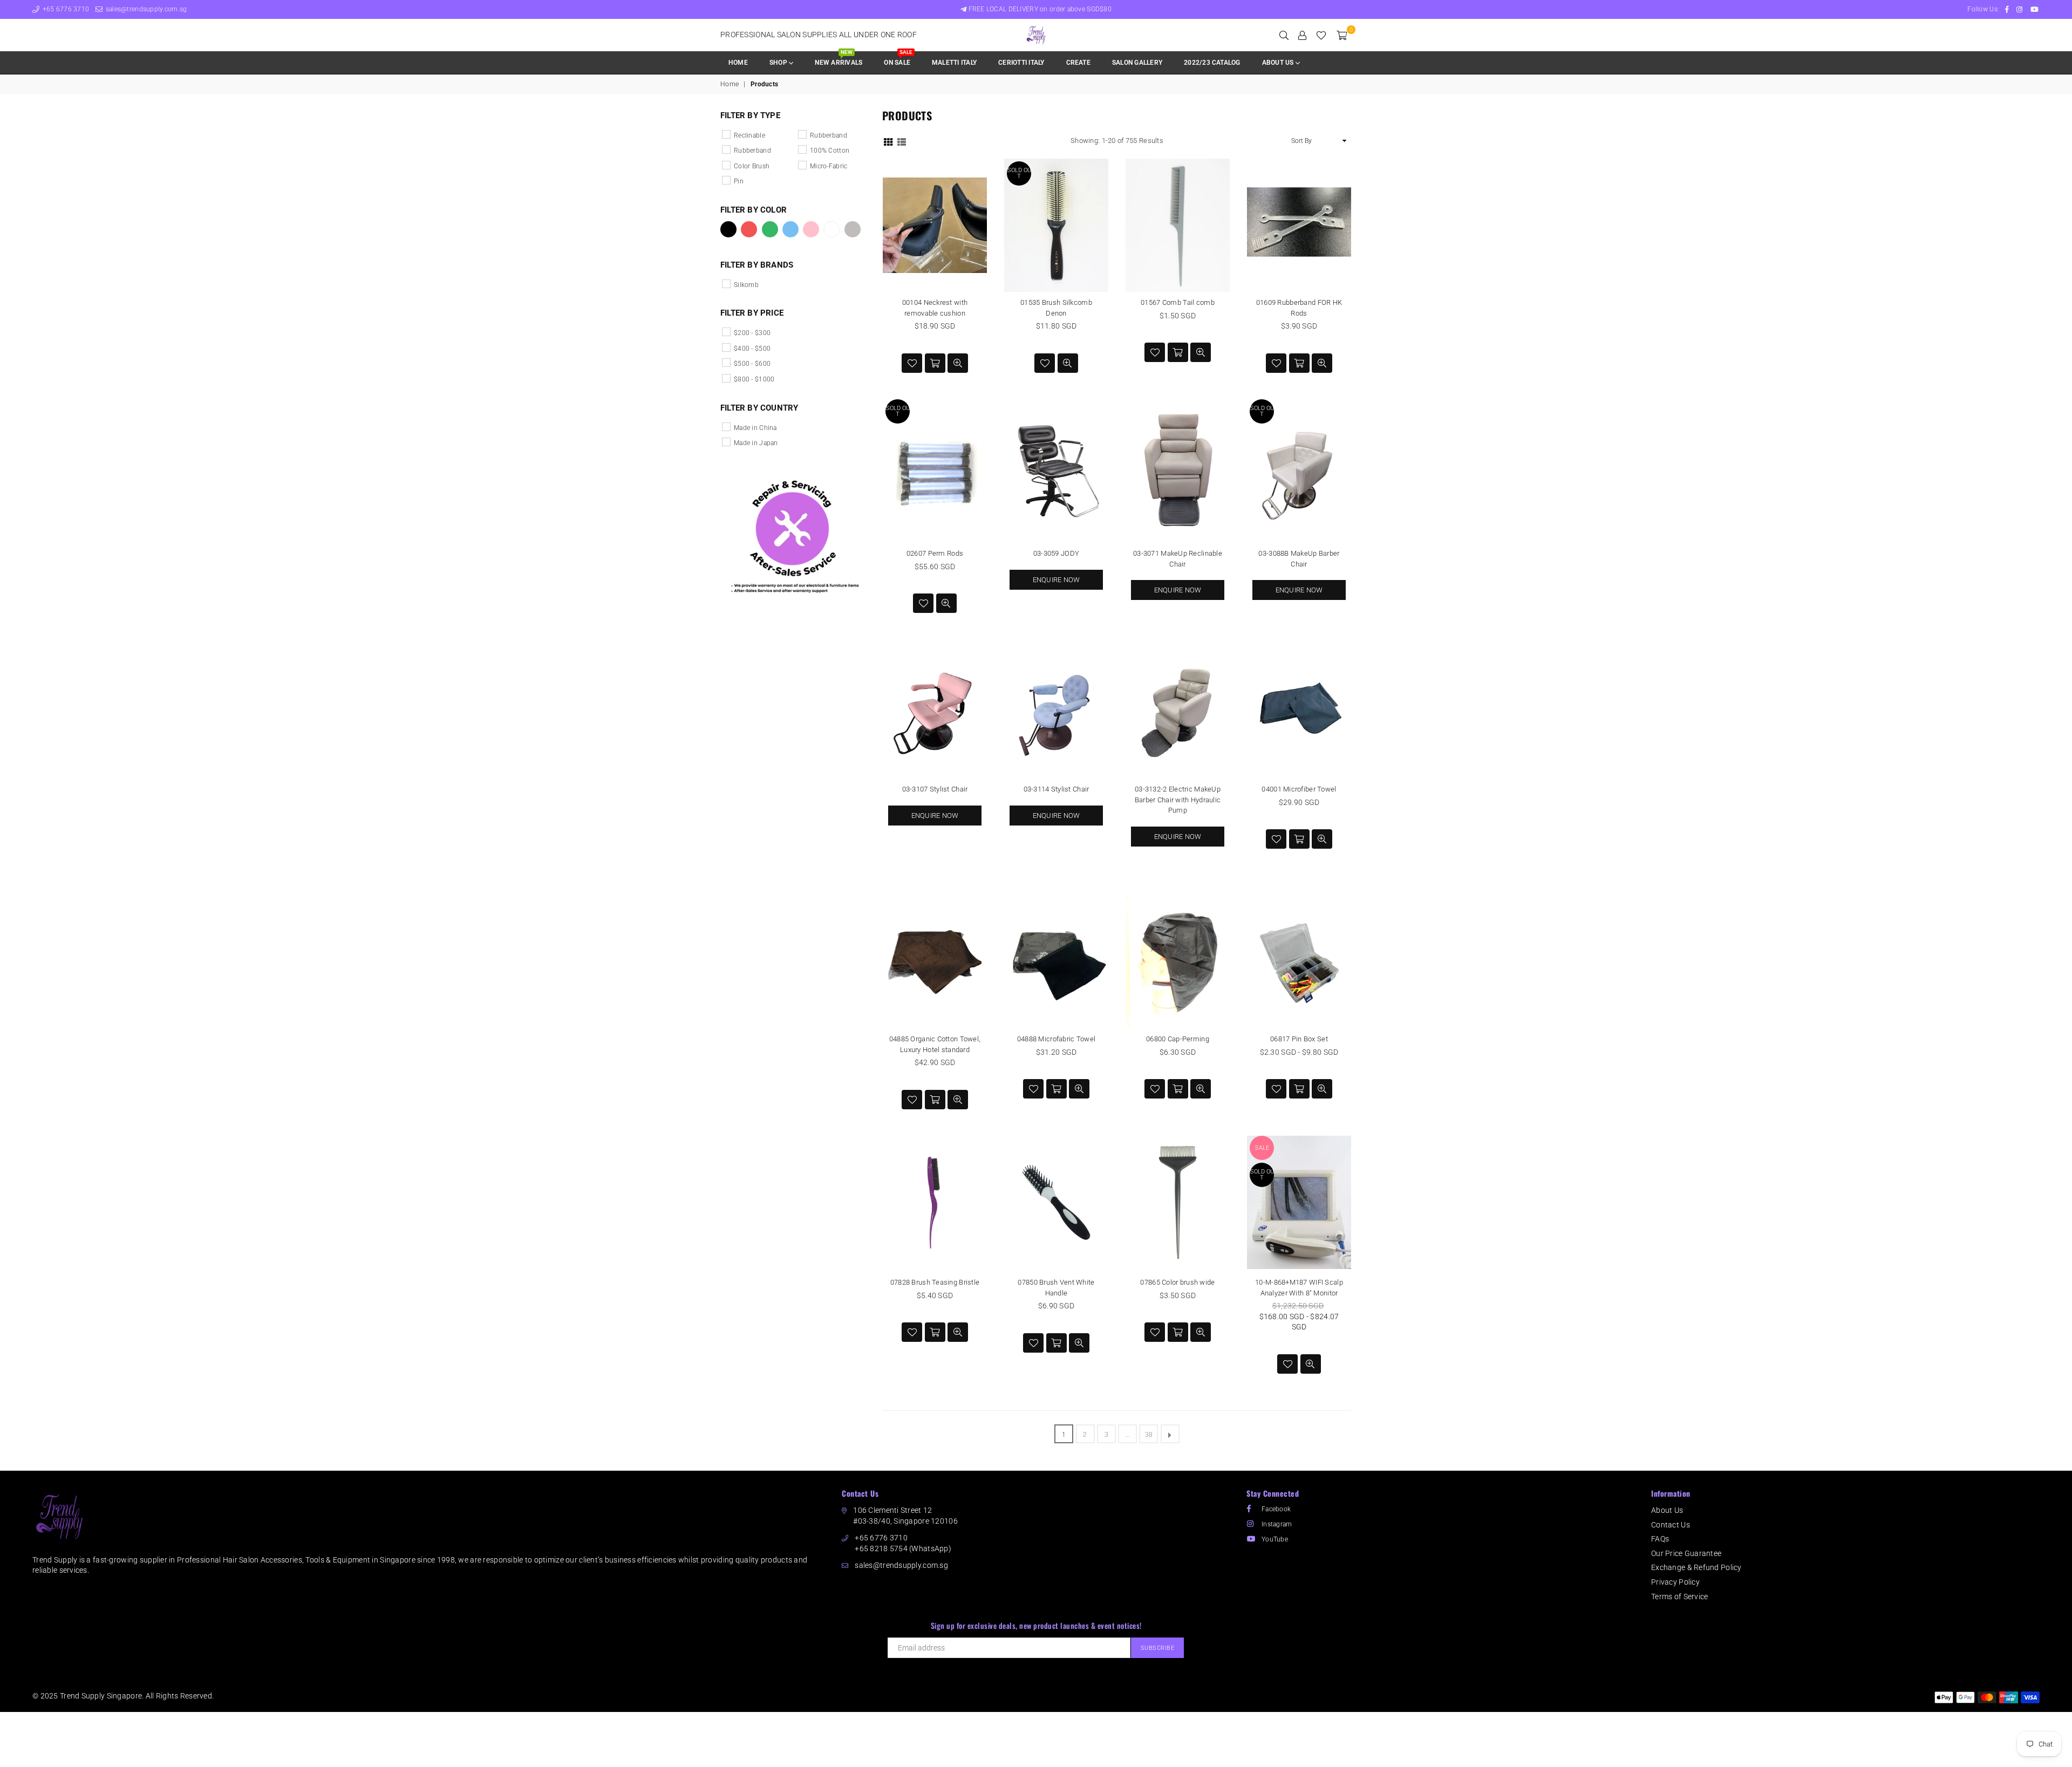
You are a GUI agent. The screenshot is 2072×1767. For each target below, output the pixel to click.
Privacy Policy (1675, 1582)
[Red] (749, 229)
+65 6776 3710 (65, 9)
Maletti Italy (954, 63)
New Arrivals (839, 59)
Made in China (755, 428)
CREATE (1078, 63)
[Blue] (790, 229)
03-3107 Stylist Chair (935, 789)
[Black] (728, 229)
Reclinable (749, 135)
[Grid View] (888, 141)
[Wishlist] (1321, 35)
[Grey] (853, 229)
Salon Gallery (1137, 63)
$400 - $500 (752, 349)
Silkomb (746, 285)
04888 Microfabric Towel (1056, 1039)
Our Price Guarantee (1686, 1553)
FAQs (1660, 1539)
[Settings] (1302, 35)
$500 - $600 (752, 364)
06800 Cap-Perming (1178, 1039)
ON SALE (898, 59)
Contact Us (1671, 1525)
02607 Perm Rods (935, 553)
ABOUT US (1279, 63)
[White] (831, 229)
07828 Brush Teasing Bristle (935, 1282)
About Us (1667, 1510)
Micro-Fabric (829, 166)
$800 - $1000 (754, 379)
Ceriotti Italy (1021, 63)
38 (1149, 1435)
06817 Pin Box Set (1299, 1039)
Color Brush (752, 166)
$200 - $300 (752, 333)
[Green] (770, 229)
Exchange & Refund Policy (1696, 1567)
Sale (1262, 1148)
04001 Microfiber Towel (1299, 789)
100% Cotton (830, 151)
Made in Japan (756, 443)
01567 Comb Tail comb (1178, 302)
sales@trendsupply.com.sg (145, 9)
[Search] (1284, 35)
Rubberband (752, 151)
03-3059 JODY (1056, 553)
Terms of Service (1679, 1597)
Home (738, 63)
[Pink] (811, 229)
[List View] (902, 141)
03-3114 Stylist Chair (1057, 789)
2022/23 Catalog (1212, 63)
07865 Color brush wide (1177, 1282)
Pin (739, 181)
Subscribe (1158, 1648)
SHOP (779, 63)
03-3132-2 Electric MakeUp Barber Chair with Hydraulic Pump (1178, 800)
